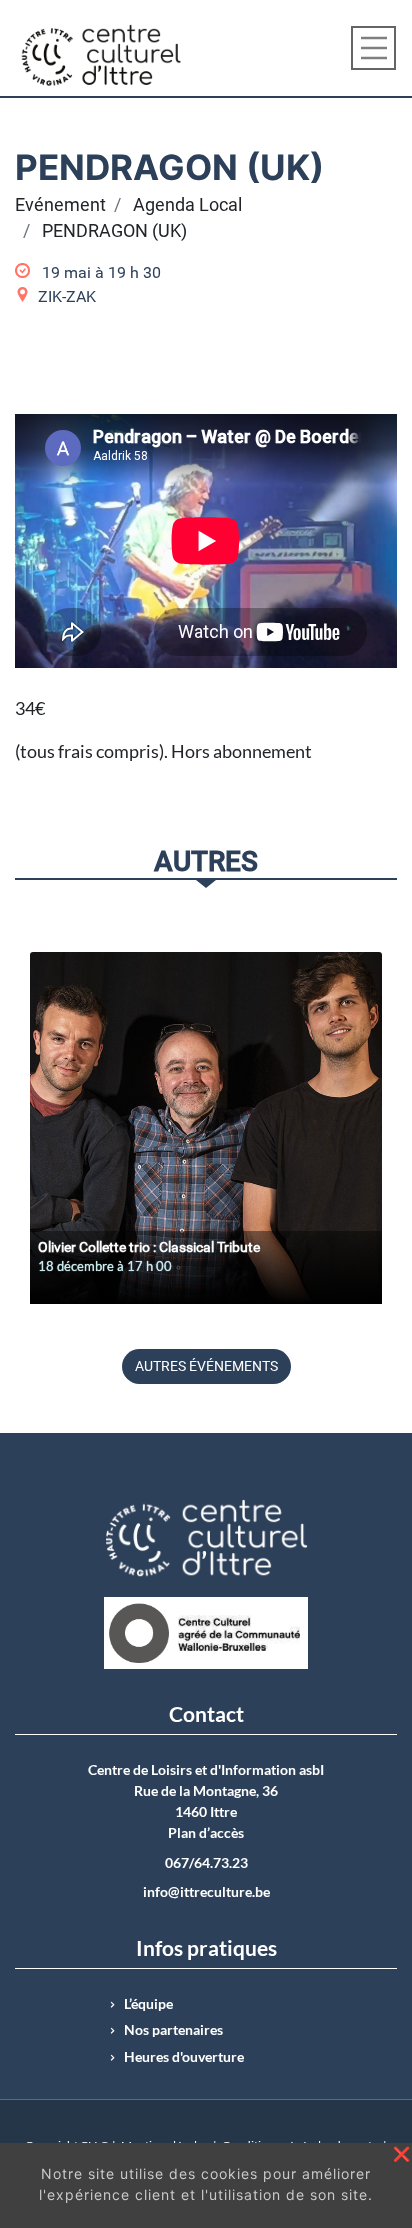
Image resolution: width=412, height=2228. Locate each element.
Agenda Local (187, 205)
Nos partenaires (173, 2030)
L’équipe (148, 2004)
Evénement (60, 205)
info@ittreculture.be (206, 1892)
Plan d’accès (206, 1833)
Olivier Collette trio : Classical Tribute (149, 1247)
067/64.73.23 (206, 1863)
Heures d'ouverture (184, 2057)
